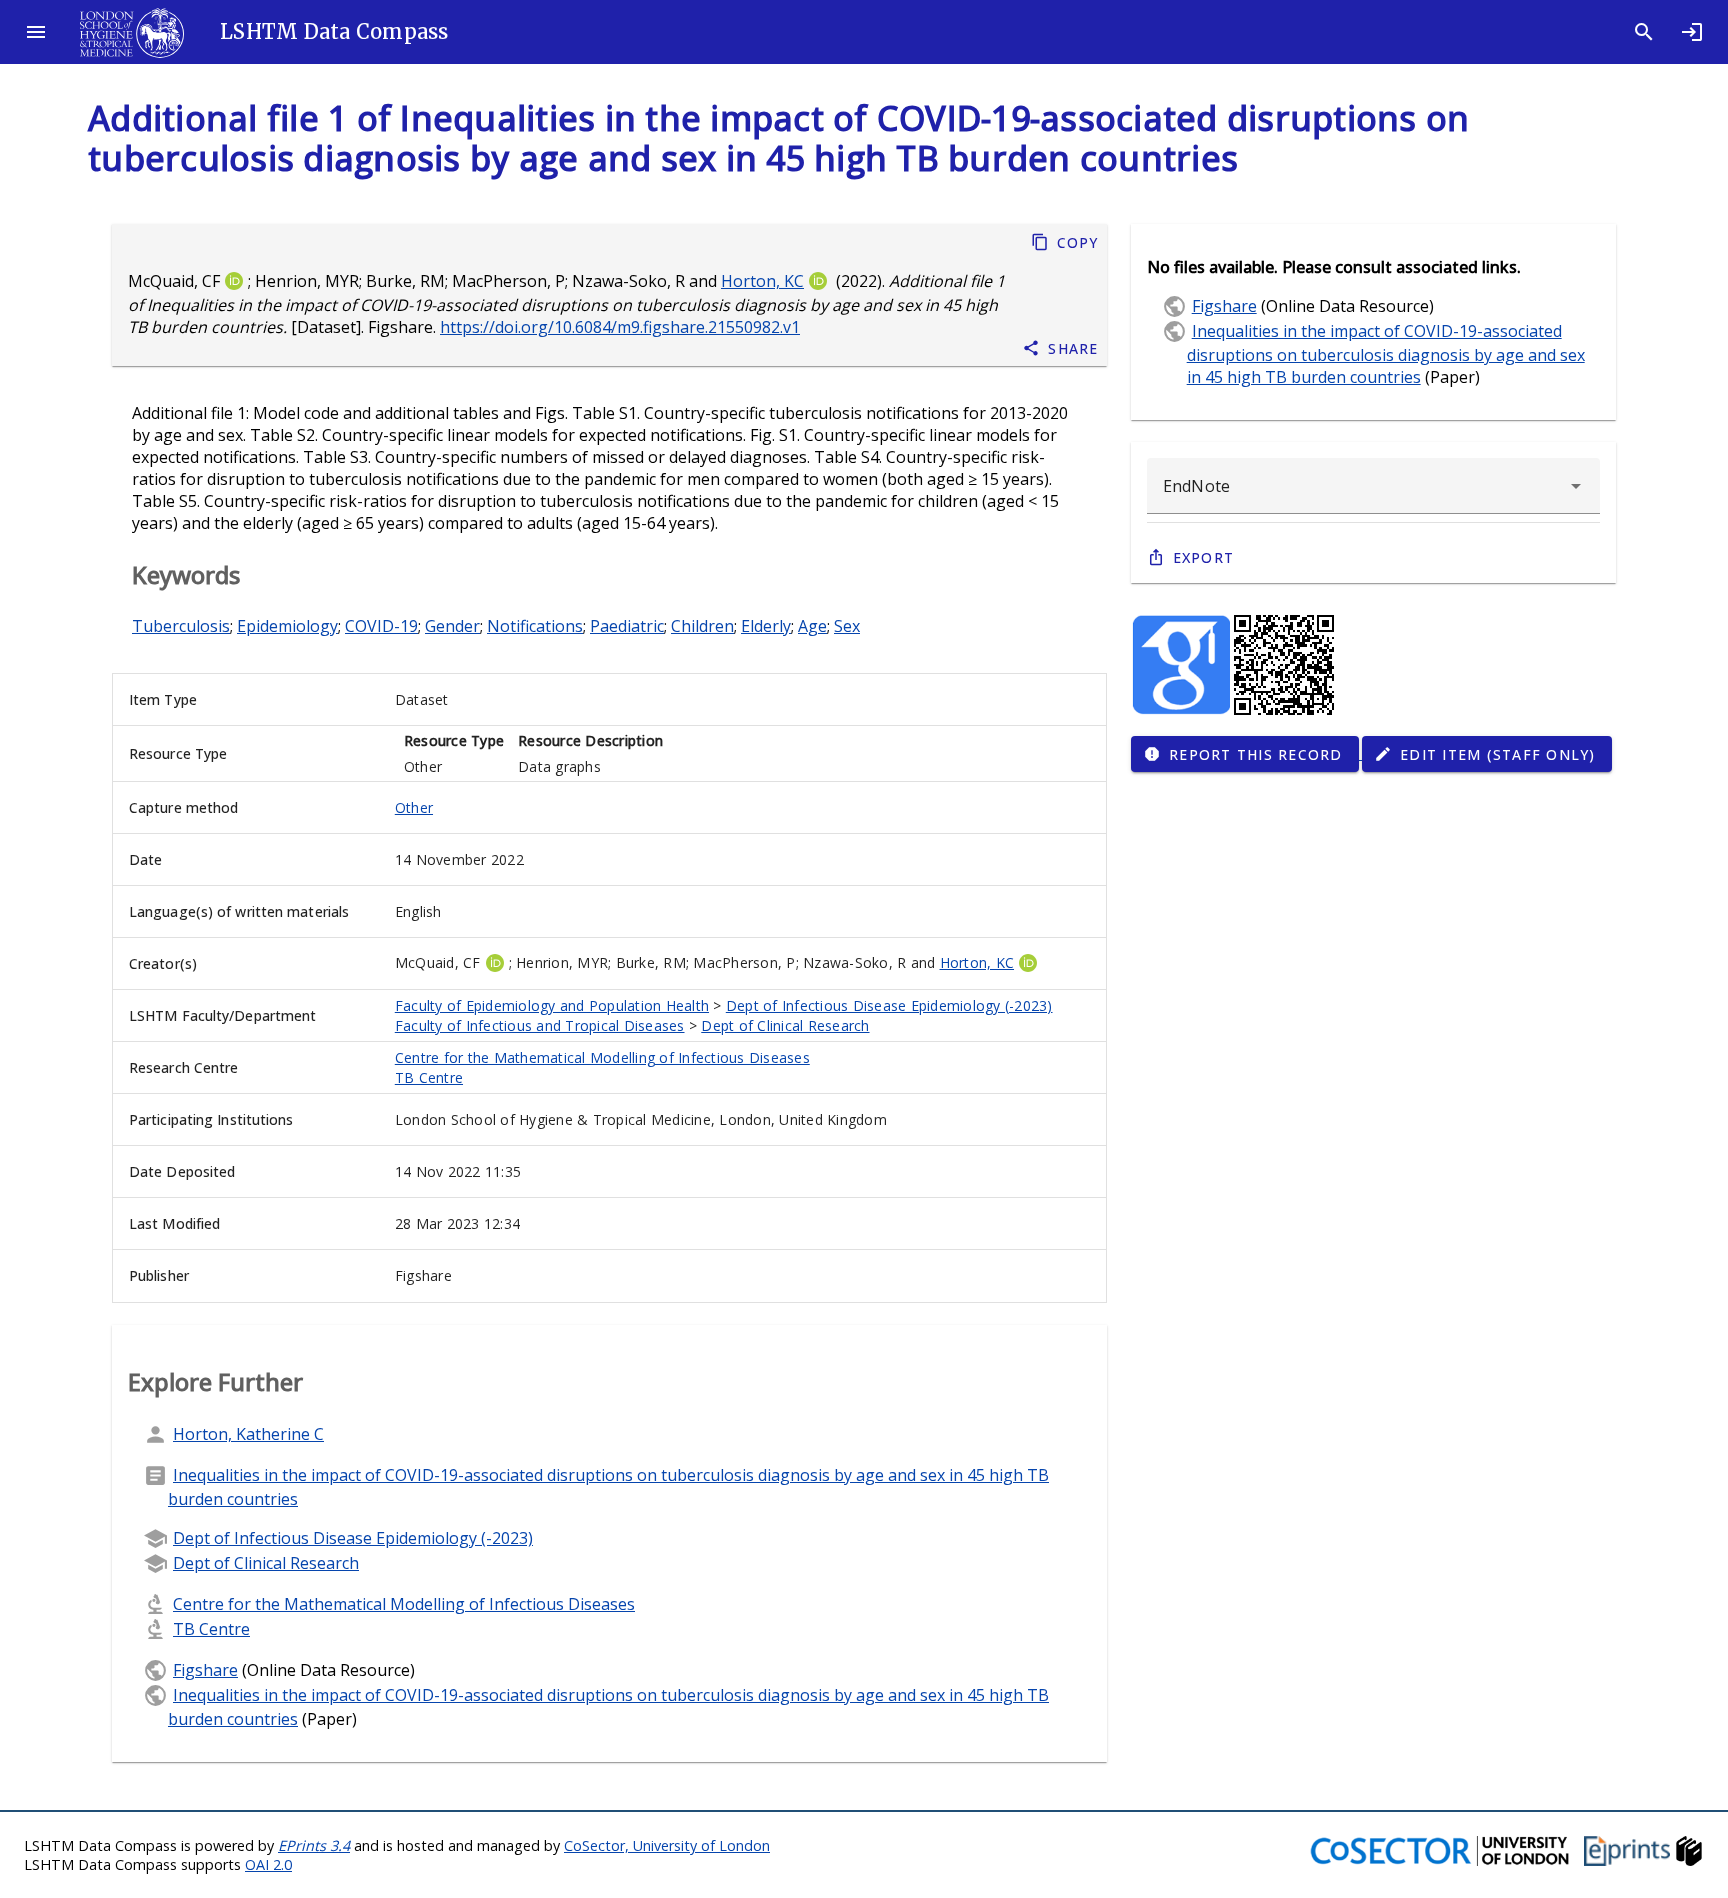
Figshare (205, 1670)
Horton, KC (762, 281)
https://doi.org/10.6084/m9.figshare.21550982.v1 (620, 327)
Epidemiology (287, 626)
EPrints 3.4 (314, 1845)
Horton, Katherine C (248, 1434)
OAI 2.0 (268, 1864)
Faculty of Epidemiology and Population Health (552, 1005)
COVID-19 (381, 626)
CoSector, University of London (667, 1845)
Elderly (766, 626)
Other (414, 807)
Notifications (535, 626)
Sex (847, 626)
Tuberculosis (181, 626)
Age (812, 626)
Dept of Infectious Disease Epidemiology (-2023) (889, 1005)
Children (702, 626)
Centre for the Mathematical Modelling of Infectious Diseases (602, 1057)
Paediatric (627, 626)
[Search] (1644, 32)
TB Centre (429, 1077)
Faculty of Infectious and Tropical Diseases (540, 1025)
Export (1204, 557)
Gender (452, 626)
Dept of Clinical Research (785, 1025)
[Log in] (1692, 32)
